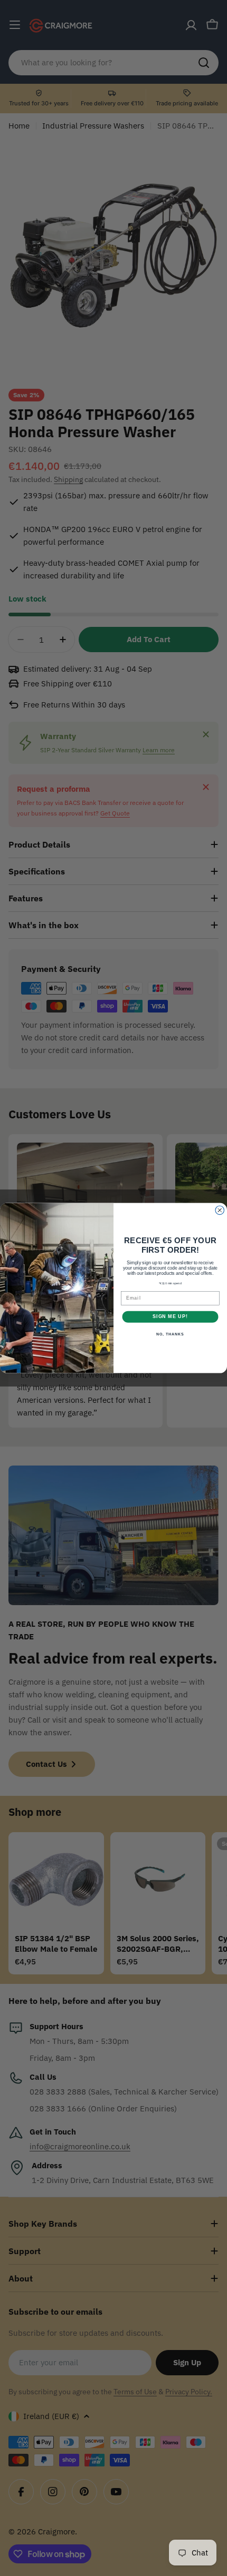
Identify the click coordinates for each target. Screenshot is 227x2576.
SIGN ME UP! (170, 1317)
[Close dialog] (220, 1210)
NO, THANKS (170, 1334)
